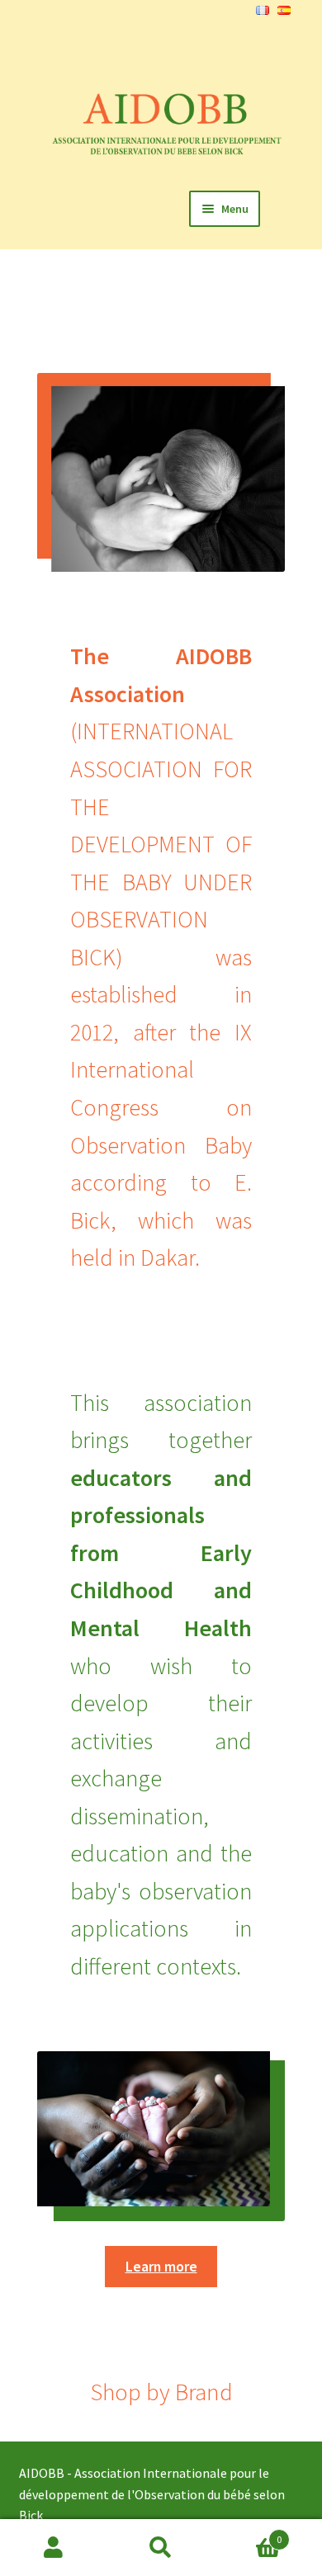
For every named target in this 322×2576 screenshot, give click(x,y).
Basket (248, 2534)
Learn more (161, 2267)
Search (161, 2548)
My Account (54, 2548)
